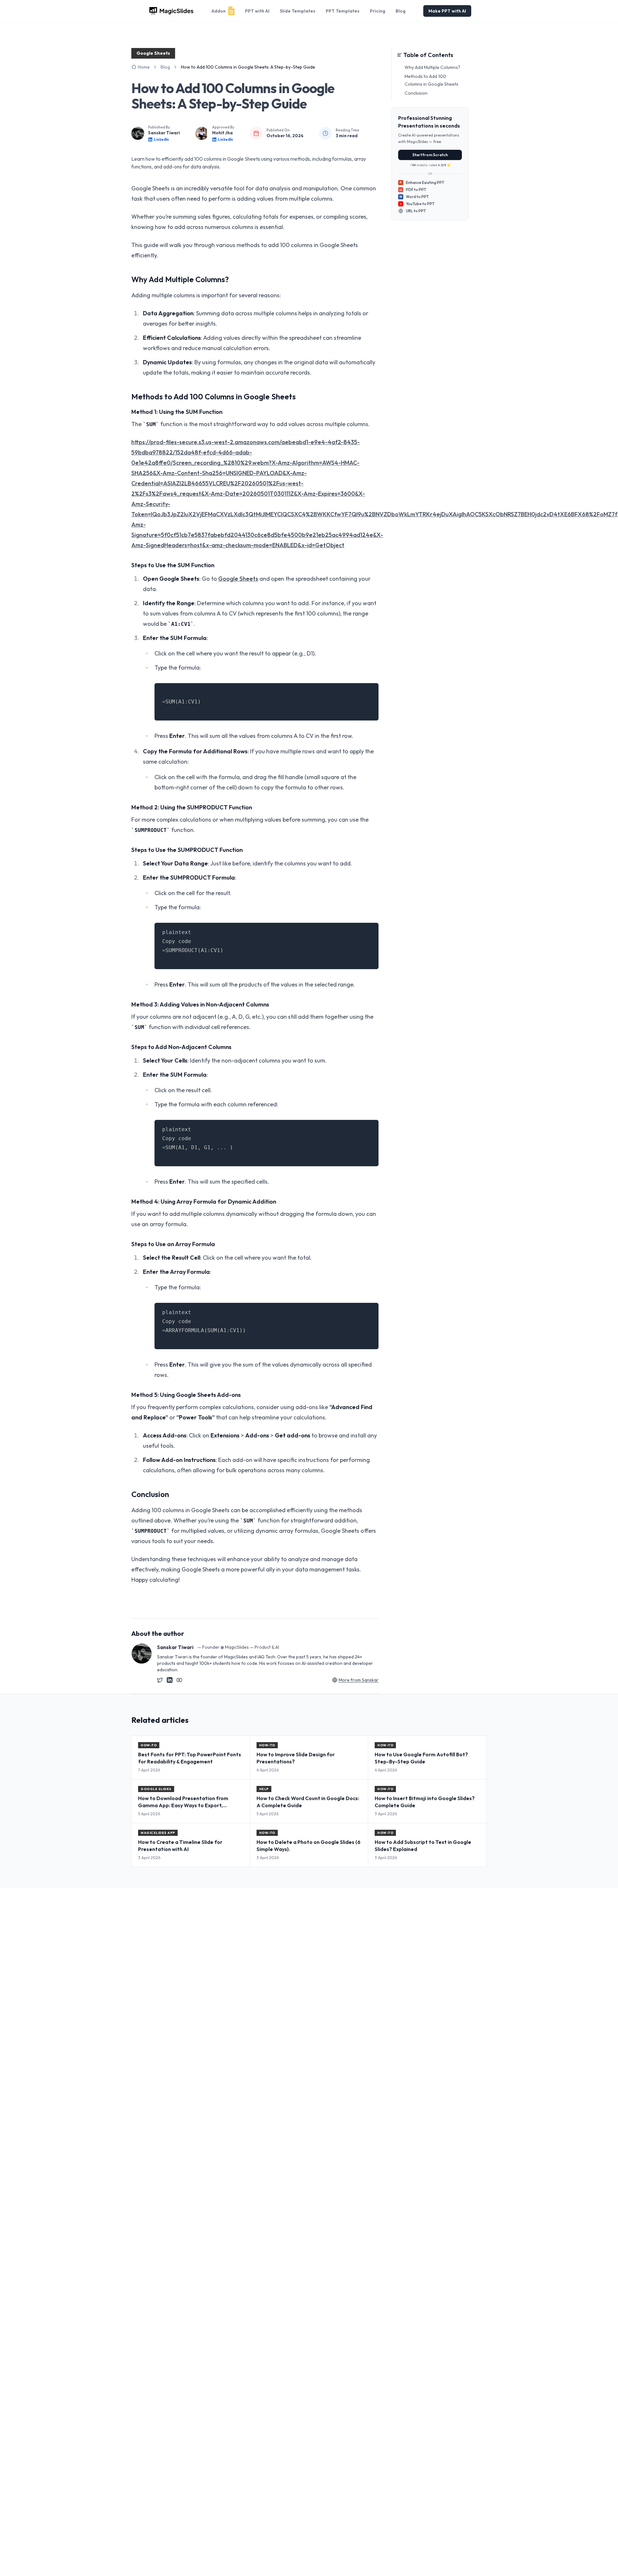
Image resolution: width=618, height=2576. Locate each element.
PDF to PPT (413, 190)
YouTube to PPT (420, 204)
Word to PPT (414, 197)
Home (144, 67)
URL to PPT (416, 211)
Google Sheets (238, 579)
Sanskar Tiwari (164, 133)
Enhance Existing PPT (422, 182)
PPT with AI (257, 11)
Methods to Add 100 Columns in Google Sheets (431, 80)
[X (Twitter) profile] (160, 1680)
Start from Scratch (430, 155)
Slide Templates (298, 11)
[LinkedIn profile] (170, 1680)
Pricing (378, 11)
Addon (219, 11)
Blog (401, 11)
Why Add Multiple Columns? (432, 67)
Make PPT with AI (447, 11)
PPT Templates (343, 11)
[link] (248, 67)
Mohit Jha (222, 133)
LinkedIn (161, 139)
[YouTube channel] (179, 1680)
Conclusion (416, 93)
